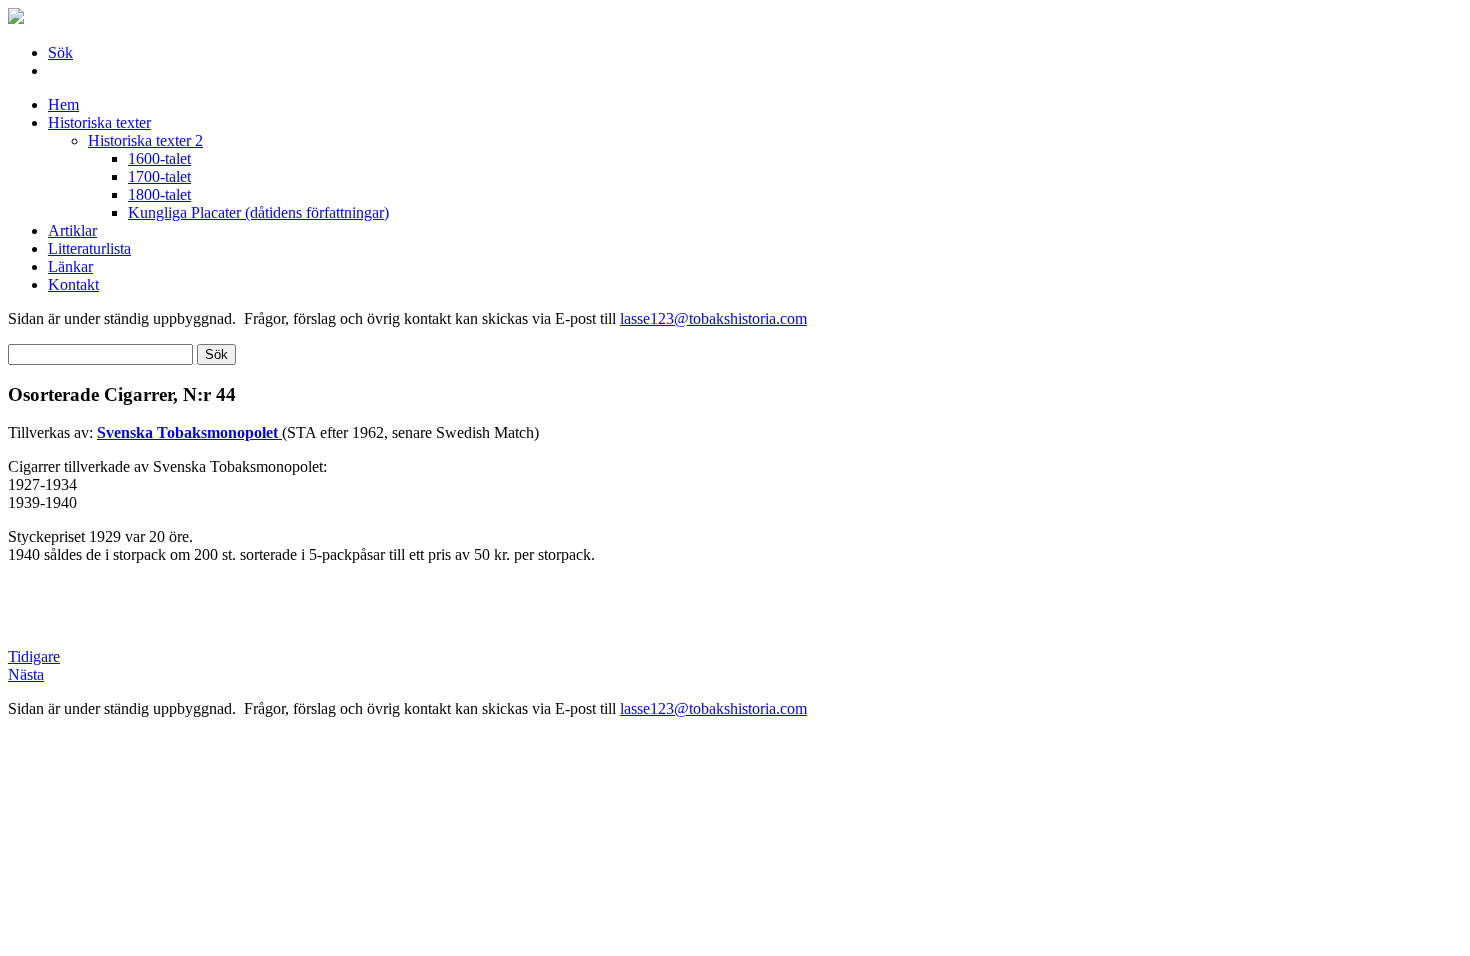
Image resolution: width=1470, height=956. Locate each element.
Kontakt (73, 284)
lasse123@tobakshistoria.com (713, 318)
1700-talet (159, 176)
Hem (63, 104)
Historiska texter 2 (145, 140)
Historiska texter (99, 122)
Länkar (70, 266)
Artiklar (72, 230)
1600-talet (159, 158)
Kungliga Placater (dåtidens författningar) (258, 212)
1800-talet (159, 194)
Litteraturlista (89, 248)
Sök (60, 52)
